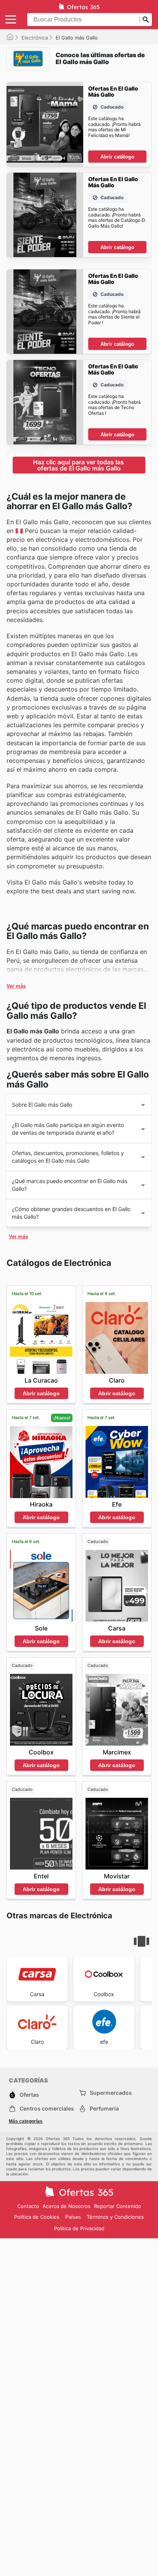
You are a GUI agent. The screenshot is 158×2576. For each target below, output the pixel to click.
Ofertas (29, 2095)
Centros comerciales (47, 2108)
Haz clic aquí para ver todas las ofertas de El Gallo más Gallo (79, 465)
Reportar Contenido (118, 2206)
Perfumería (104, 2108)
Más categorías (26, 2121)
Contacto (28, 2206)
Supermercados (111, 2093)
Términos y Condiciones (115, 2217)
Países (73, 2217)
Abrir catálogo (117, 157)
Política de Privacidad (79, 2228)
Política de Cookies (37, 2217)
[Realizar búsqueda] (146, 20)
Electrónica (35, 38)
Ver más (16, 986)
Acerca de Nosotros (67, 2206)
